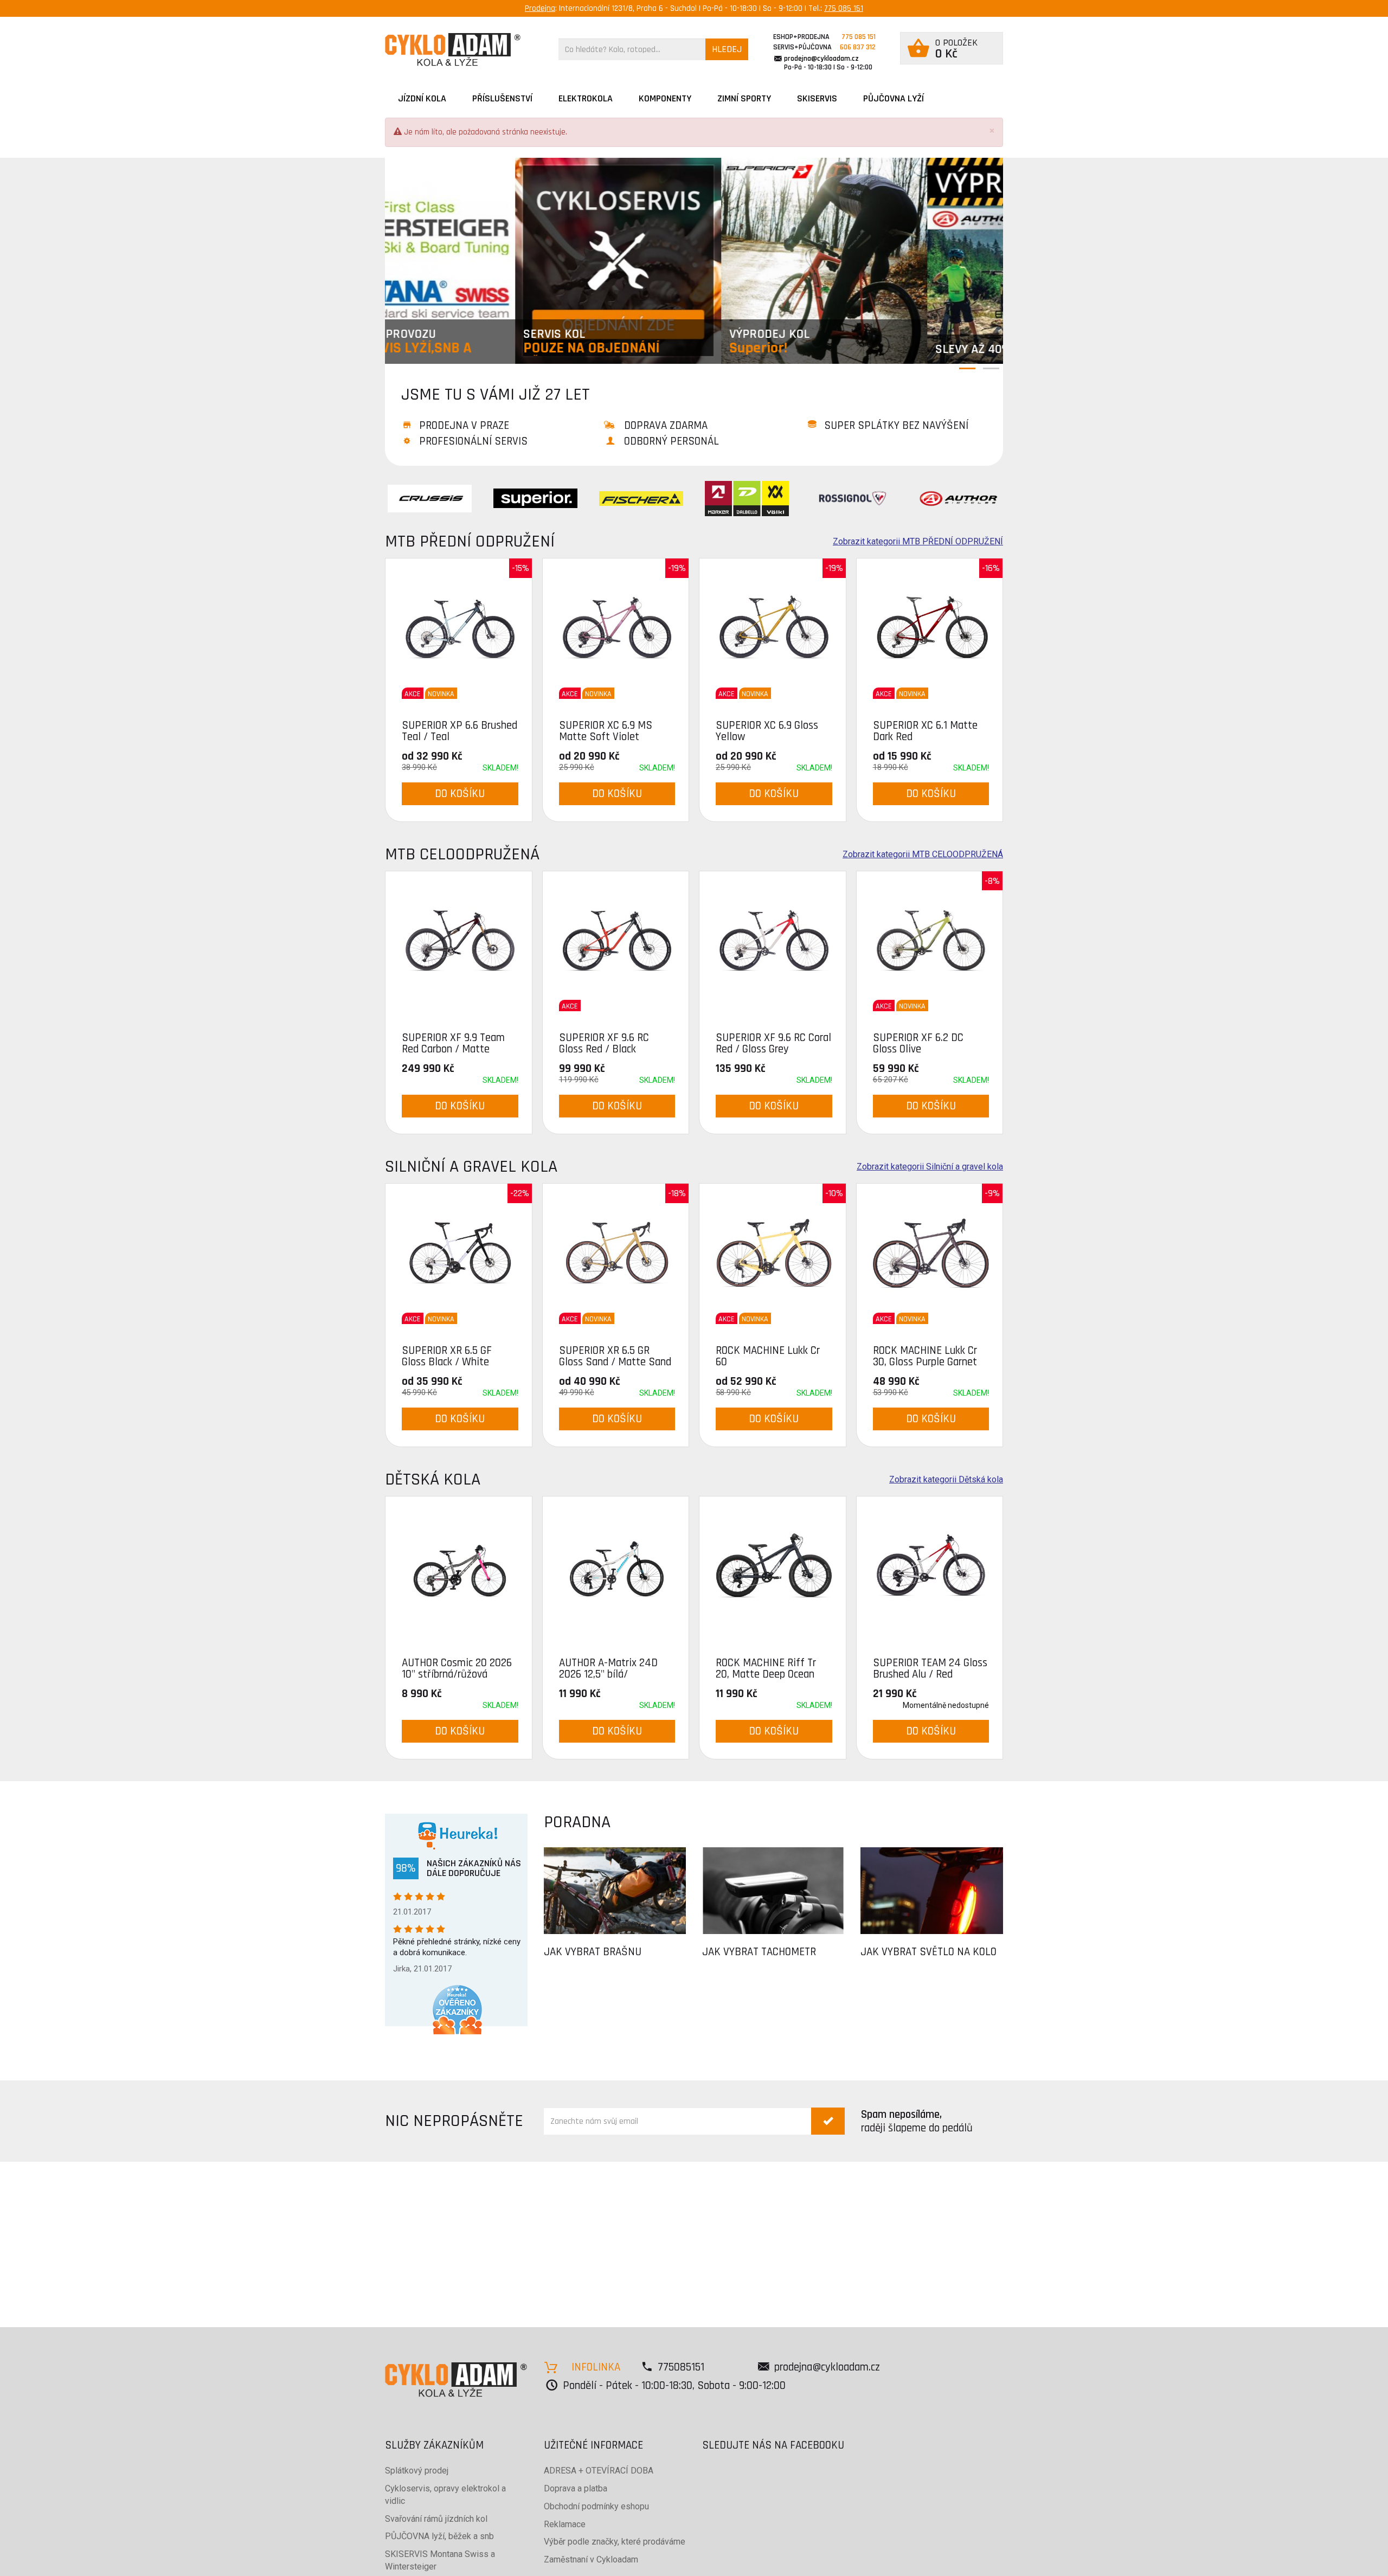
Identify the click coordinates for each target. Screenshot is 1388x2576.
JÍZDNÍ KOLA (422, 98)
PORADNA (577, 1822)
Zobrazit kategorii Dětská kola (946, 1480)
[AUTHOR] (958, 498)
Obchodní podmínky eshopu (596, 2506)
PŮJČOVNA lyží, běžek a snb (439, 2536)
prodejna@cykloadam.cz (821, 59)
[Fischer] (641, 498)
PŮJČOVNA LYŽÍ (894, 98)
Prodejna (540, 8)
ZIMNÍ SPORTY (744, 98)
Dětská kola (433, 1479)
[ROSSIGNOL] (853, 498)
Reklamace (565, 2524)
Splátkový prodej (417, 2471)
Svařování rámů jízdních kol (436, 2519)
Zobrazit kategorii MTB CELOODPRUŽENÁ (923, 855)
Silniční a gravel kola (471, 1167)
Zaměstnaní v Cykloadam (591, 2559)
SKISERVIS (817, 98)
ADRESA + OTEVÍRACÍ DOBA (599, 2471)
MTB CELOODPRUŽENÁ (462, 854)
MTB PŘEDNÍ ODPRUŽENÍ (470, 541)
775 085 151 (844, 8)
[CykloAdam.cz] (453, 50)
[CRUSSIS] (430, 498)
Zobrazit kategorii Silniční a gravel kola (930, 1167)
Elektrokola (586, 98)
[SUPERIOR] (535, 498)
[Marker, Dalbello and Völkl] (747, 498)
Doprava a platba (576, 2488)
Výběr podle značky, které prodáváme (615, 2542)
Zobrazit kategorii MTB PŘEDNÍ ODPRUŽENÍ (918, 542)
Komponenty (665, 98)
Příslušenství (502, 98)
